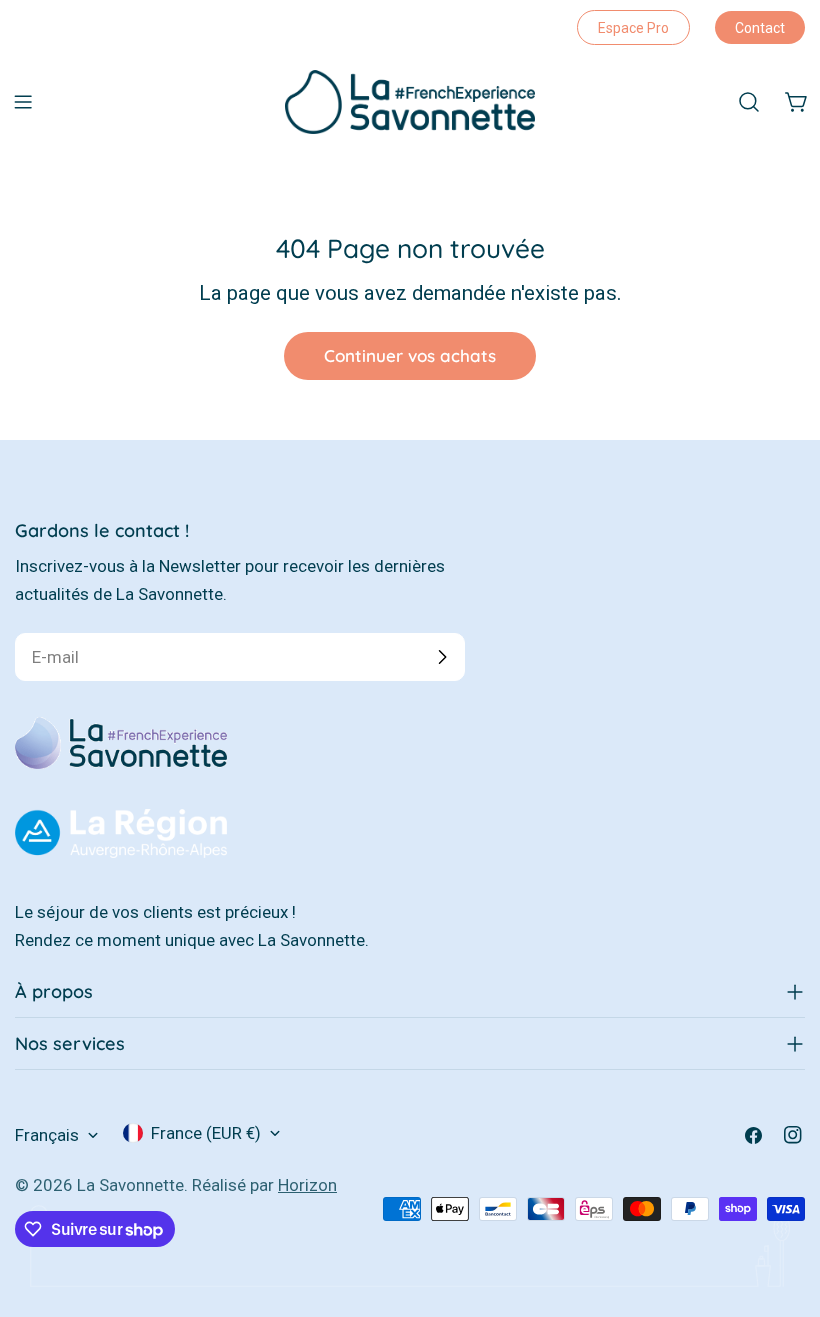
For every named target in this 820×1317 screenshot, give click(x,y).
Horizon (307, 1185)
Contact (760, 28)
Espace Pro (633, 28)
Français (47, 1135)
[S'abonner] (442, 657)
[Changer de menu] (23, 102)
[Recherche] (749, 102)
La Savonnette (130, 1185)
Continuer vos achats (410, 355)
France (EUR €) (206, 1133)
